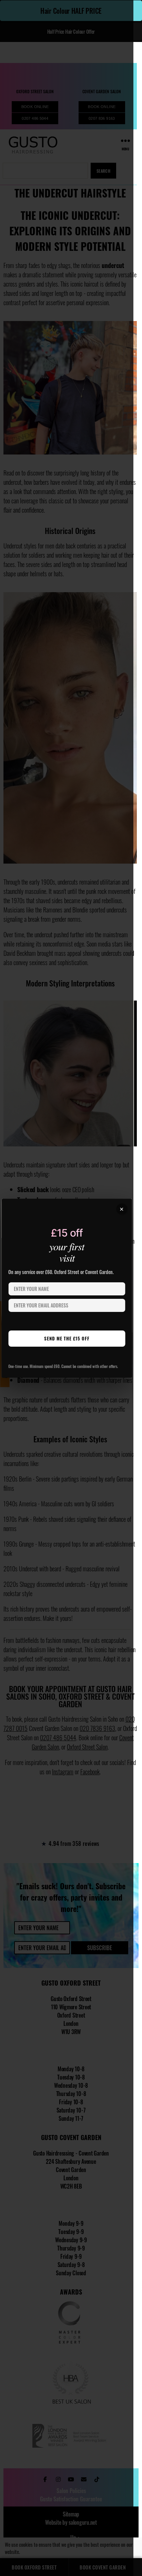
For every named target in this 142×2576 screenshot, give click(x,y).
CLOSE (122, 1209)
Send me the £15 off (67, 1338)
